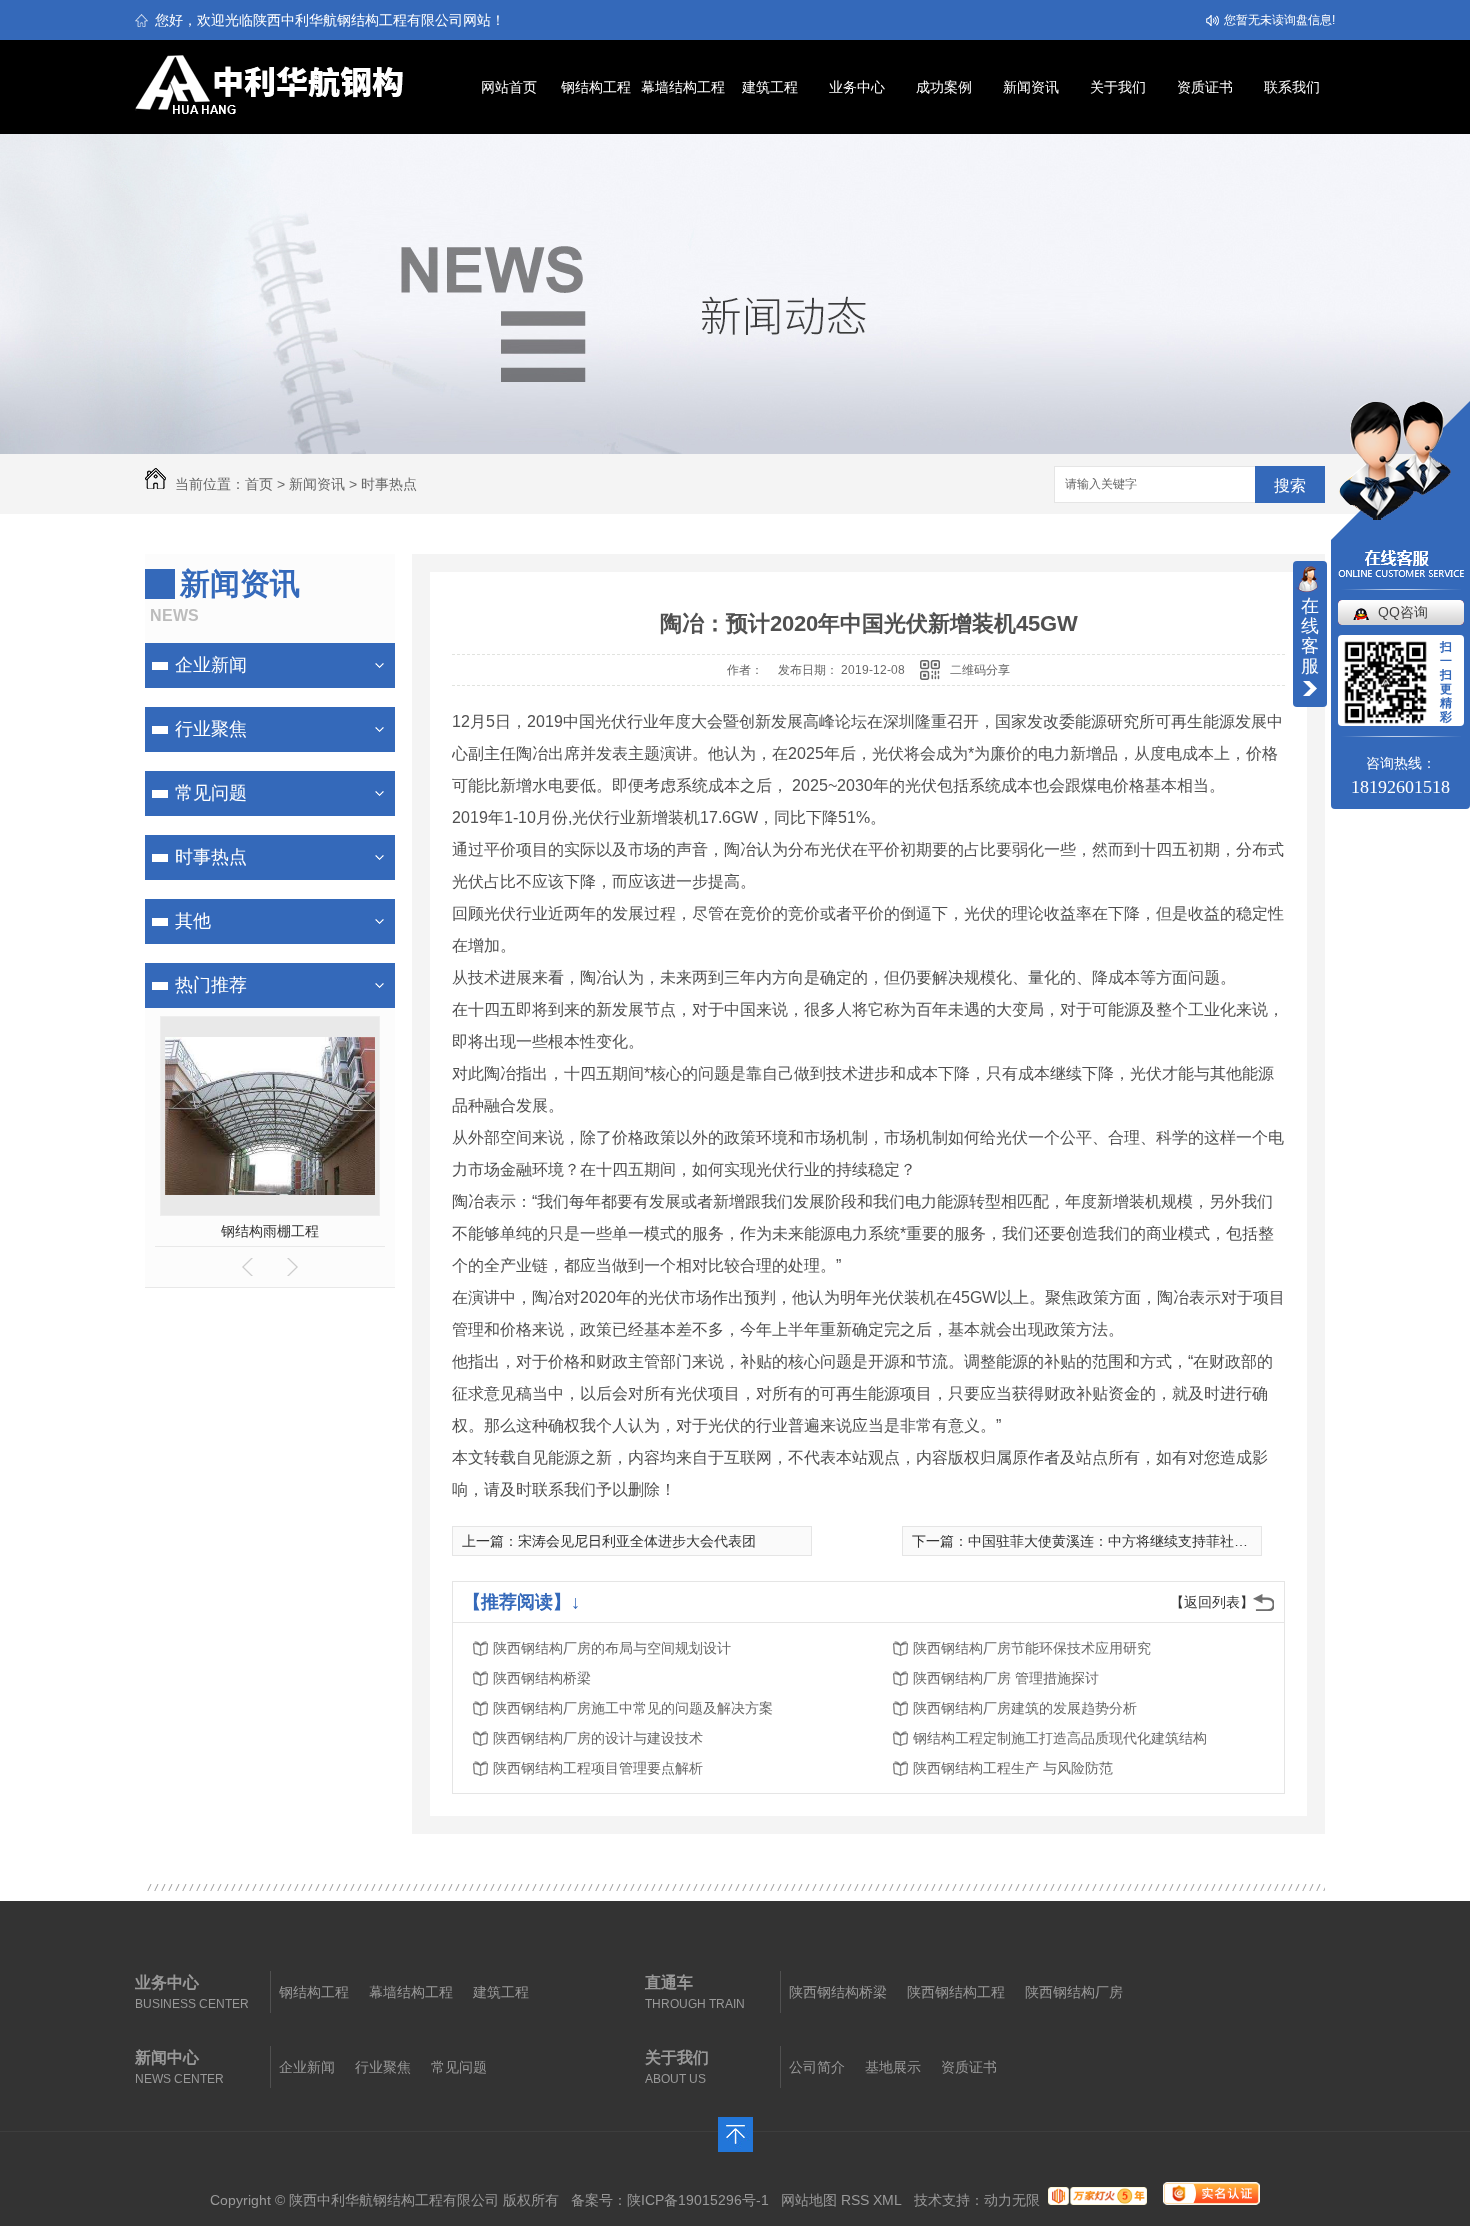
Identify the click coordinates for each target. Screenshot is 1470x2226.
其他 (193, 921)
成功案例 (944, 87)
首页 (259, 484)
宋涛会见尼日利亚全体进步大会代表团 (637, 1541)
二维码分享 (980, 670)
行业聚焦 (211, 729)
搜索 (1290, 485)
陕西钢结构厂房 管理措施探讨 (1006, 1678)
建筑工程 (770, 87)
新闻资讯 (1031, 87)
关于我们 (1118, 87)
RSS (855, 2200)
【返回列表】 (1212, 1602)
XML (887, 2200)
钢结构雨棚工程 (270, 1231)
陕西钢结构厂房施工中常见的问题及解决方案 (633, 1708)
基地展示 (893, 2067)
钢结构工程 (596, 87)
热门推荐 (211, 985)
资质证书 (1205, 87)
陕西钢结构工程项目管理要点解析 (598, 1768)
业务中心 (857, 87)
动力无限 (1012, 2200)
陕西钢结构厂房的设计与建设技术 (598, 1738)
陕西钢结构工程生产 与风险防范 (1013, 1768)
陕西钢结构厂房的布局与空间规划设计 (612, 1648)
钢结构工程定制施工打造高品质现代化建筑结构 (1060, 1738)
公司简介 (817, 2067)
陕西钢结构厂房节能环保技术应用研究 (1032, 1648)
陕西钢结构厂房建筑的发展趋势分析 (1025, 1708)
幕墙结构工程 (683, 87)
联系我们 (1292, 87)
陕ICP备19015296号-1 (698, 2200)
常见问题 (211, 793)
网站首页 (509, 87)
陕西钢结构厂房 (1074, 1992)
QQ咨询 (1403, 612)
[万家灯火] (1097, 2200)
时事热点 (389, 484)
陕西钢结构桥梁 (542, 1678)
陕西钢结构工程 (956, 1992)
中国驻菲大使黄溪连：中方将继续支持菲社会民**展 (1127, 1541)
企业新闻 (211, 665)
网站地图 (809, 2200)
